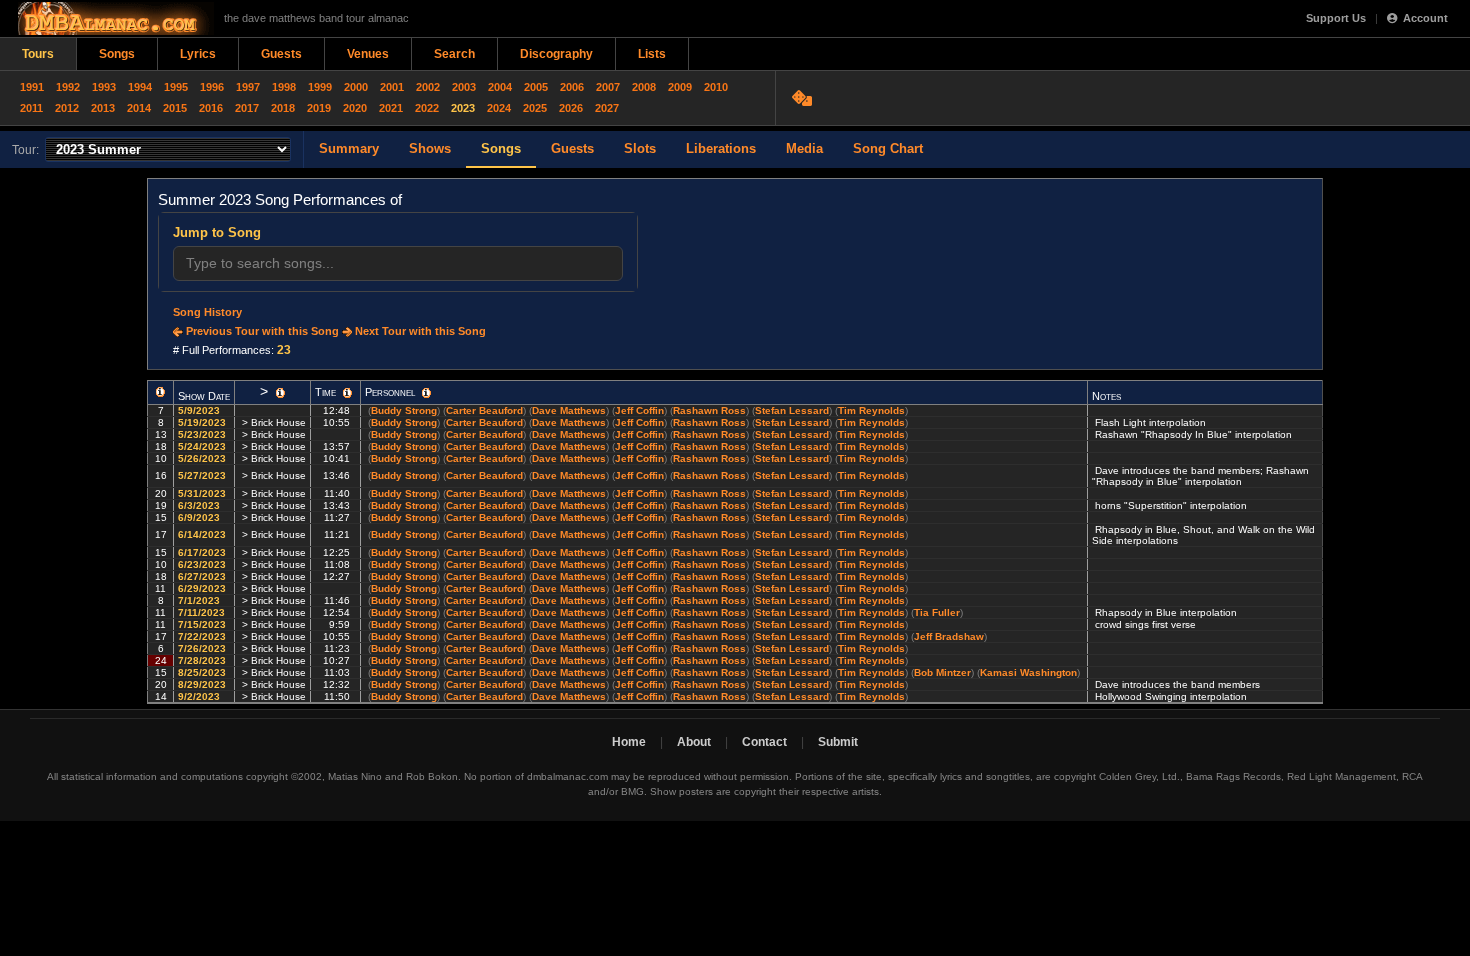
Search (454, 54)
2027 (607, 108)
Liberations (721, 148)
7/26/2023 (203, 648)
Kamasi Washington (1028, 672)
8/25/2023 (203, 672)
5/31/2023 (203, 493)
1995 (176, 87)
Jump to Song (217, 232)
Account (1425, 18)
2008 (644, 87)
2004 (500, 87)
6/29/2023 (203, 588)
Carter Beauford (484, 410)
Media (804, 148)
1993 (104, 87)
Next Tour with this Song (419, 331)
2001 (392, 87)
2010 (716, 87)
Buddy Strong (404, 410)
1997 (248, 87)
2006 (572, 87)
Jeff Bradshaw (949, 636)
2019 (319, 108)
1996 (212, 87)
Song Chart (888, 148)
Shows (430, 148)
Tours (38, 54)
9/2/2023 (200, 696)
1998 (284, 87)
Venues (368, 54)
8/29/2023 (203, 684)
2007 (608, 87)
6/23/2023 (203, 564)
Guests (281, 54)
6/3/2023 (200, 505)
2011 (31, 108)
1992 (68, 87)
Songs (117, 54)
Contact (764, 742)
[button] (160, 392)
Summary (349, 148)
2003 (464, 87)
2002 (428, 87)
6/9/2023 (200, 517)
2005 (536, 87)
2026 (571, 108)
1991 (32, 87)
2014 (139, 108)
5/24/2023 (203, 446)
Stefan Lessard (792, 410)
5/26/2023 (203, 458)
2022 (427, 108)
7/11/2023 (203, 612)
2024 (499, 108)
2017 (247, 108)
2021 (391, 108)
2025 (535, 108)
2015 (175, 108)
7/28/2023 (203, 660)
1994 (140, 87)
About (694, 742)
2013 (103, 108)
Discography (556, 54)
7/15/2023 (203, 624)
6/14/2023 (203, 534)
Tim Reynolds (871, 410)
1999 (320, 87)
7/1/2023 (200, 600)
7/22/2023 (203, 636)
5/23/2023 (203, 434)
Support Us (1336, 18)
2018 (283, 108)
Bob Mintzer (942, 672)
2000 (356, 87)
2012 (67, 108)
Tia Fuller (937, 612)
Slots (640, 148)
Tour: (25, 150)
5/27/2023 (203, 475)
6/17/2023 (203, 552)
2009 (680, 87)
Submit (838, 742)
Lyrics (198, 54)
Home (629, 742)
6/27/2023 (203, 576)
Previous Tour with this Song (261, 331)
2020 (355, 108)
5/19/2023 (203, 422)
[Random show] (804, 98)
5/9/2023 (200, 410)
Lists (652, 54)
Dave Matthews (569, 410)
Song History (207, 312)
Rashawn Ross (709, 410)
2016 (211, 108)
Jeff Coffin (639, 410)
